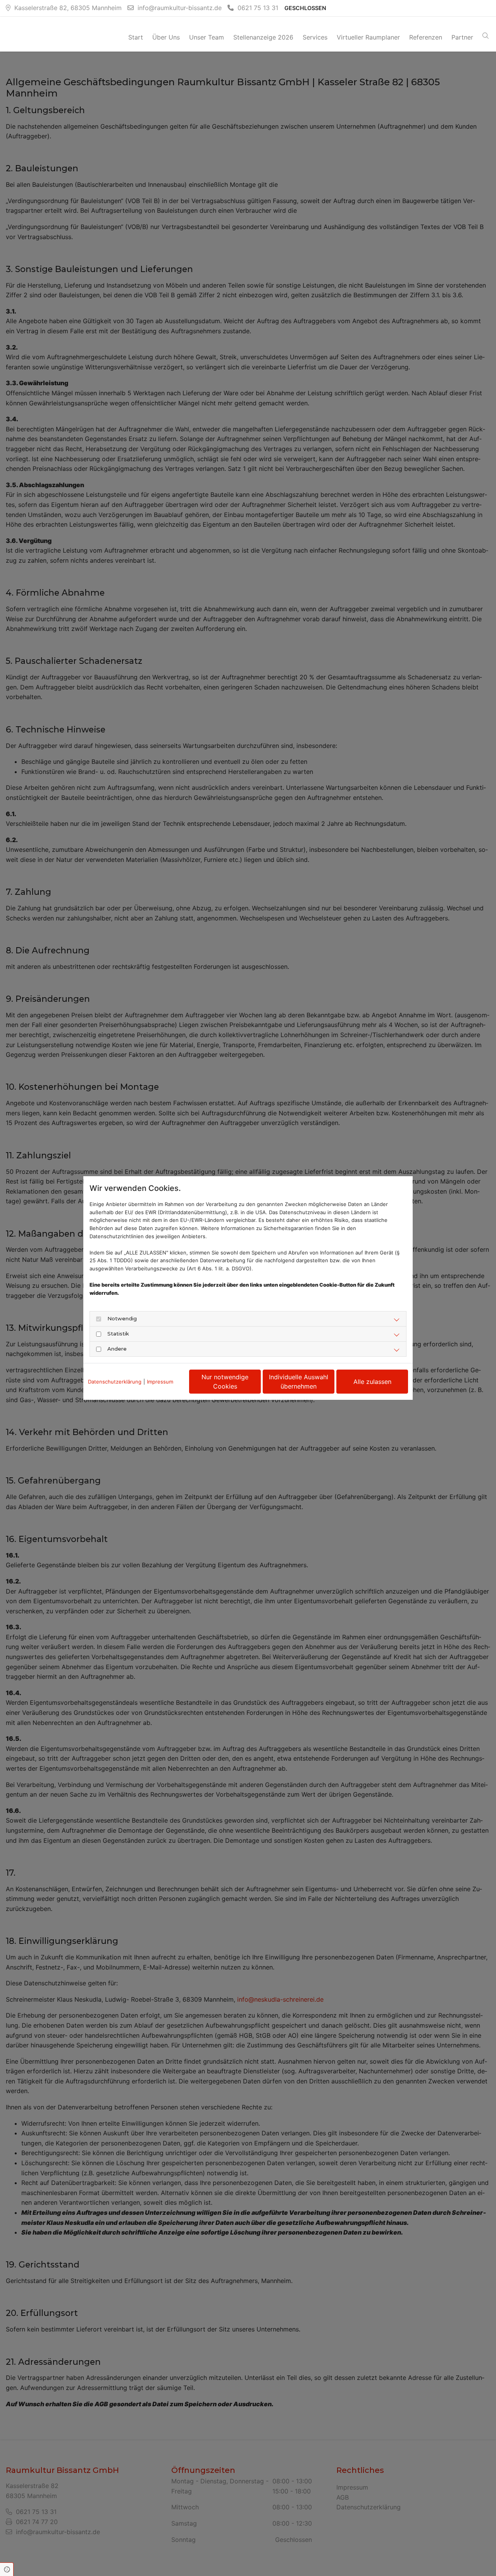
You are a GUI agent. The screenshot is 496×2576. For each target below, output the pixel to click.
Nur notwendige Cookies (225, 1382)
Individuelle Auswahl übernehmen (299, 1382)
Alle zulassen (372, 1382)
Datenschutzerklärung (115, 1382)
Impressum (160, 1382)
